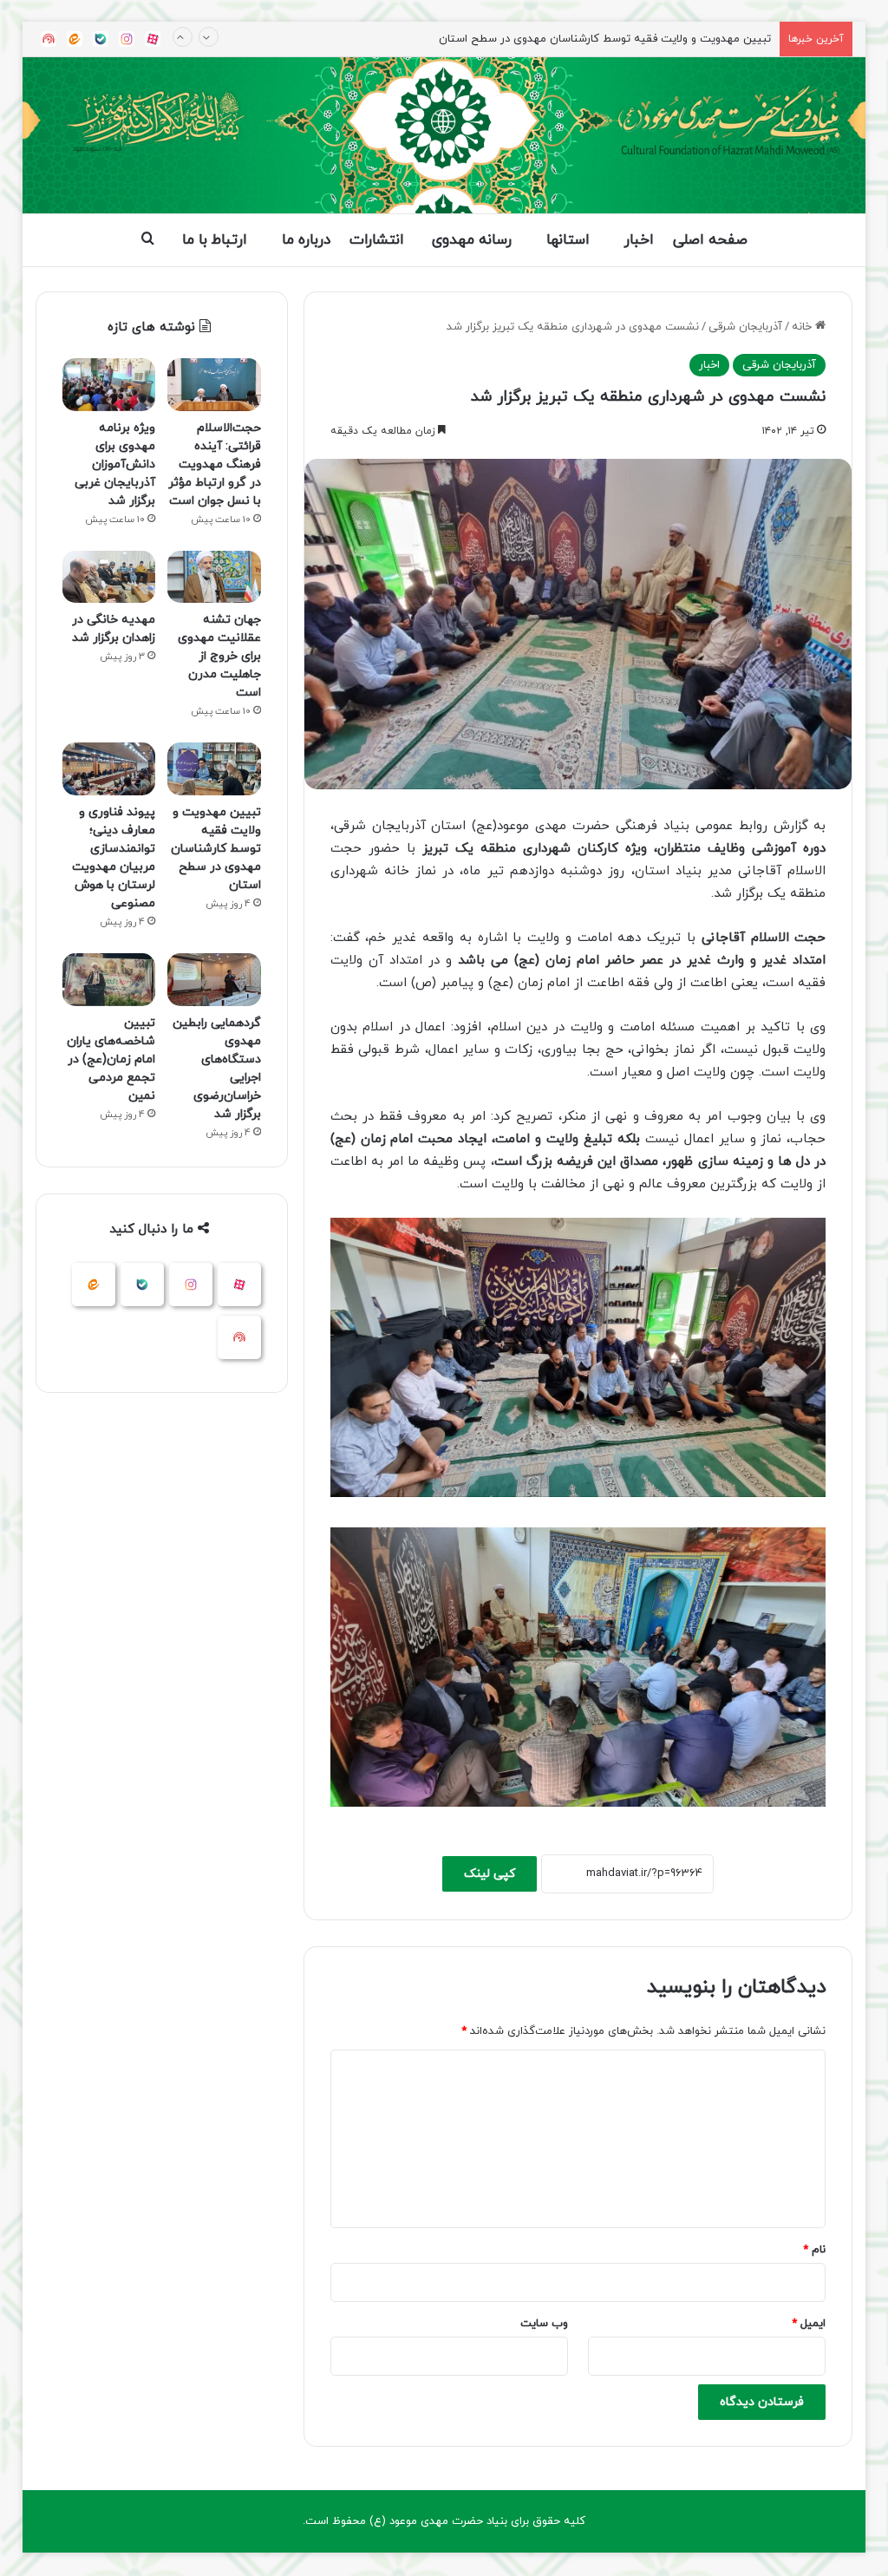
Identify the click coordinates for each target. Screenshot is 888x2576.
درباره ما (306, 240)
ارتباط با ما (215, 240)
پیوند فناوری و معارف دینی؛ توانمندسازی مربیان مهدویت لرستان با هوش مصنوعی (577, 39)
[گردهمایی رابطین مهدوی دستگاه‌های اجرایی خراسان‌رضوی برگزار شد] (214, 980)
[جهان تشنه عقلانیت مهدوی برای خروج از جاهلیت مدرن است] (214, 577)
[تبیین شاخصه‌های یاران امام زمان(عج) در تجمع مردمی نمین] (109, 980)
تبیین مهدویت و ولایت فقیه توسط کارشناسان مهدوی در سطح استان (216, 849)
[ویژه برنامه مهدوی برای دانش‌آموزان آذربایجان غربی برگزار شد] (109, 385)
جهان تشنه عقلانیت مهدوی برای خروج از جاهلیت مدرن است (219, 656)
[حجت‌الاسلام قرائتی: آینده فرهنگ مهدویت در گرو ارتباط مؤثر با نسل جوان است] (214, 385)
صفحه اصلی (710, 240)
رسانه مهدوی (472, 240)
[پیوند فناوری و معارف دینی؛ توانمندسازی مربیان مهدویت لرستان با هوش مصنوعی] (109, 769)
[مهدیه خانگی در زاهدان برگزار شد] (109, 577)
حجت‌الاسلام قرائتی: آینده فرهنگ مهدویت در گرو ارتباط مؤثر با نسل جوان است (215, 464)
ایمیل (809, 2324)
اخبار (639, 240)
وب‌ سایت (544, 2324)
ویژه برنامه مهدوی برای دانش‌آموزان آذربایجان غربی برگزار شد (115, 464)
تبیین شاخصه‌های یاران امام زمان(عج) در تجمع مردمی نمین (111, 1059)
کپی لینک (490, 1874)
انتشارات (377, 240)
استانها (568, 240)
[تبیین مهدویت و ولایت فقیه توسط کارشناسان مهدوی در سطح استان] (214, 769)
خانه (803, 327)
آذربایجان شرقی (745, 327)
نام (814, 2250)
